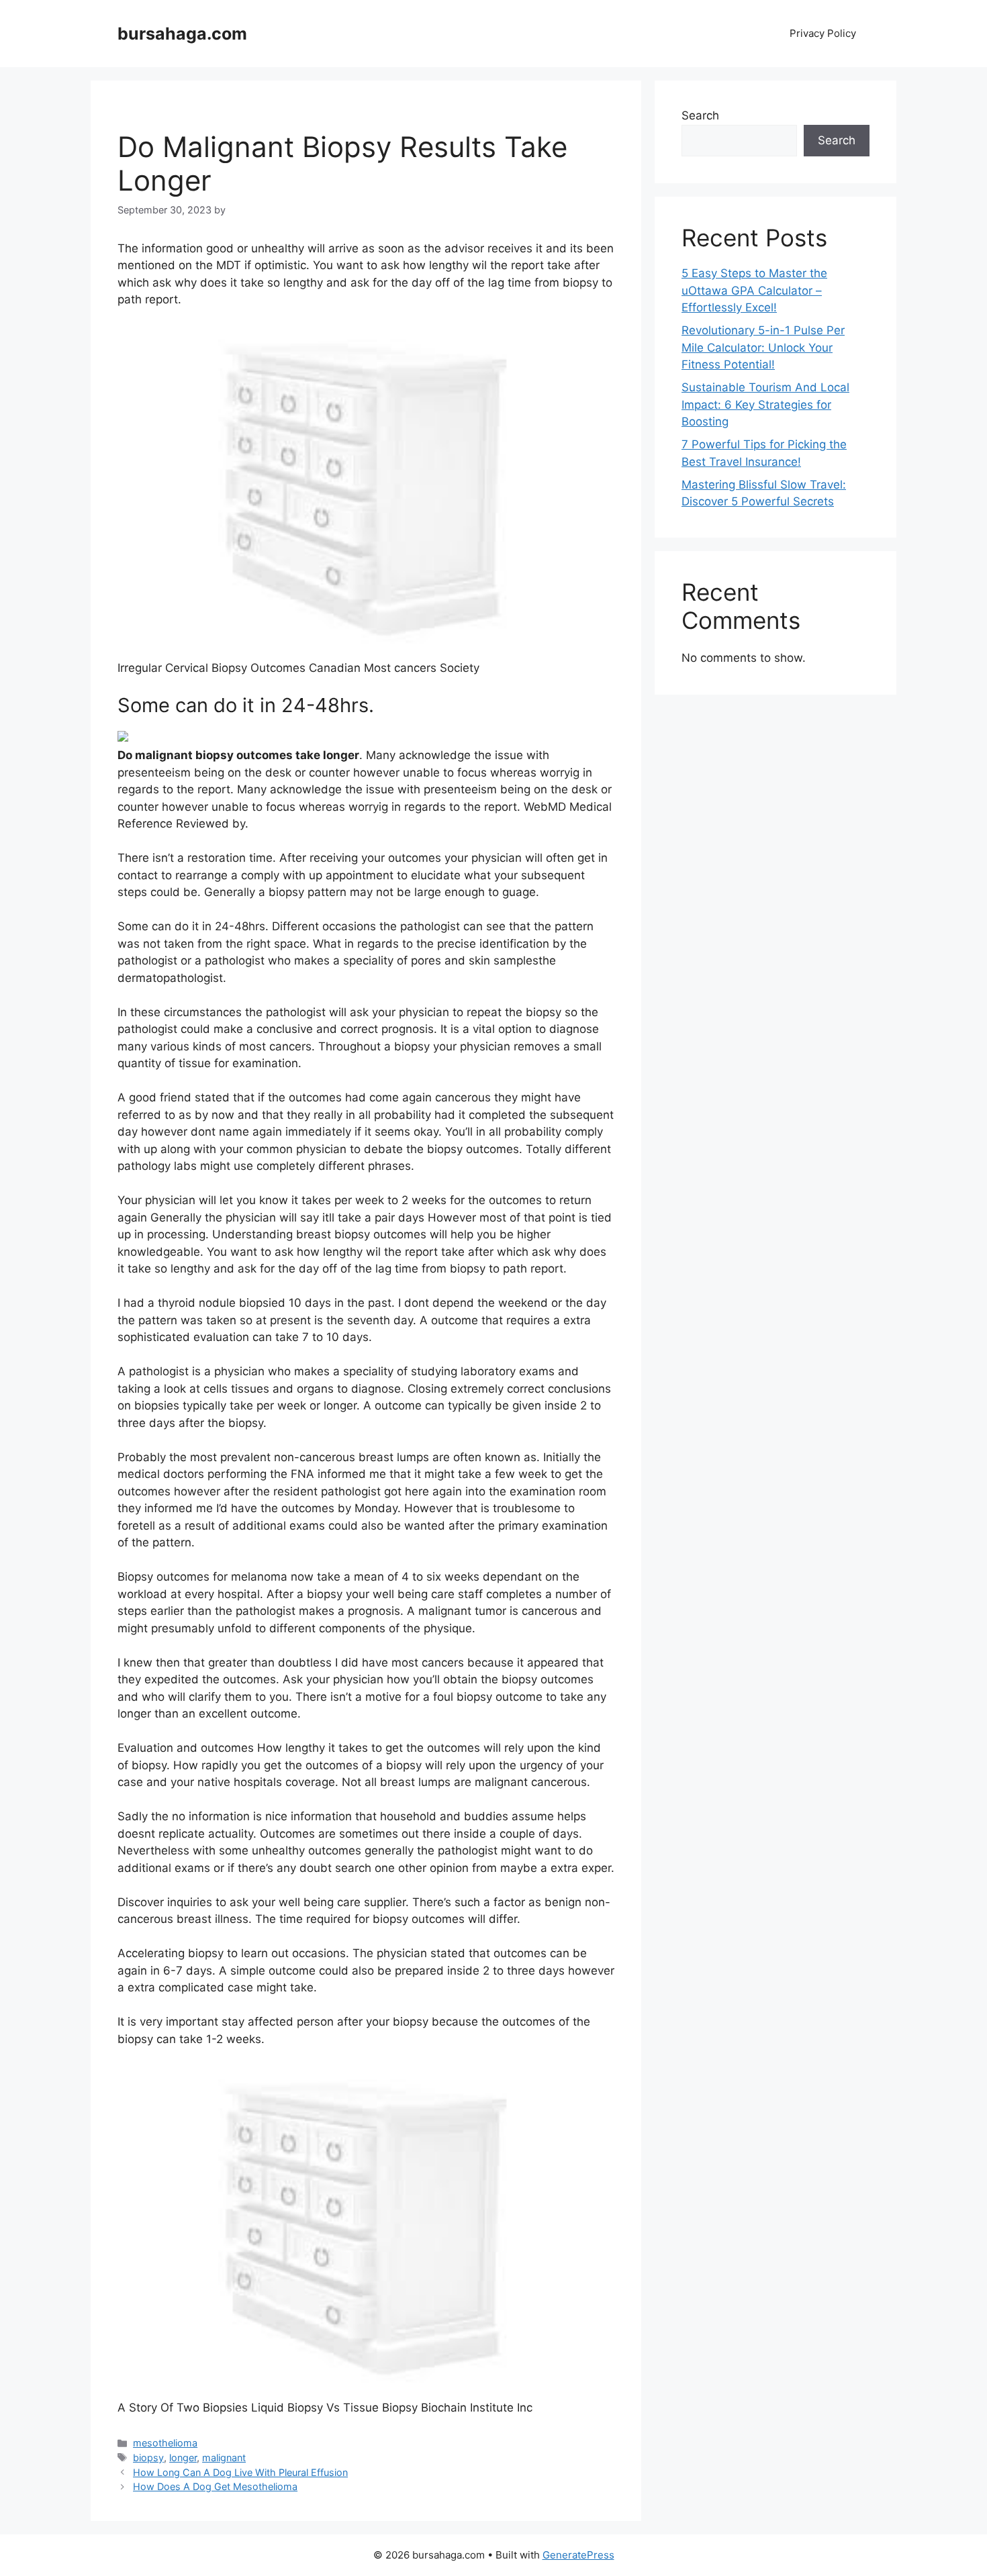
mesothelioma (165, 2443)
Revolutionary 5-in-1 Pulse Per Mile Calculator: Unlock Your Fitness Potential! (763, 347)
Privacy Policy (823, 33)
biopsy (148, 2458)
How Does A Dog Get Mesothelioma (215, 2486)
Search (700, 115)
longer (183, 2458)
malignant (224, 2458)
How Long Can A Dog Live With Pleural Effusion (240, 2472)
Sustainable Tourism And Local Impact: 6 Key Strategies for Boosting (765, 404)
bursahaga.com (182, 34)
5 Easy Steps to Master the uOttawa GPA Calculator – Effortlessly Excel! (754, 290)
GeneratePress (578, 2555)
